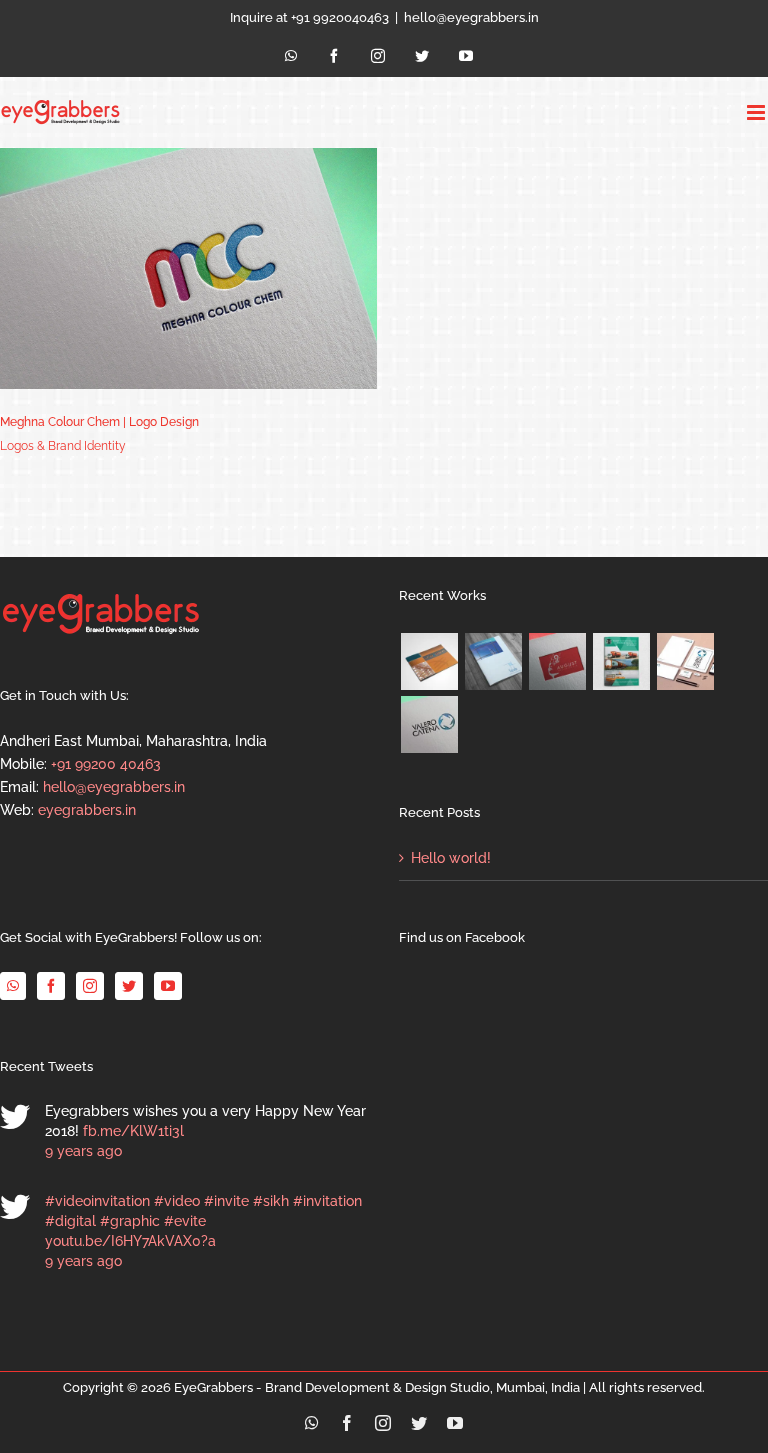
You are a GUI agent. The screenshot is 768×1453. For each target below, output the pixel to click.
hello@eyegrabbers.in (471, 17)
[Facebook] (51, 986)
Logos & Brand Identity (63, 446)
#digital (70, 1221)
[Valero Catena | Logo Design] (429, 724)
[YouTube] (168, 986)
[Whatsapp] (13, 986)
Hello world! (451, 858)
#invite (226, 1201)
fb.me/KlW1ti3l (133, 1131)
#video (177, 1201)
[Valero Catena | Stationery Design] (685, 661)
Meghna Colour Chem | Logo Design (99, 422)
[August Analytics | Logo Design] (557, 661)
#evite (185, 1221)
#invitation (327, 1201)
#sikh (271, 1201)
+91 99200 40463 (106, 764)
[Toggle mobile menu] (757, 112)
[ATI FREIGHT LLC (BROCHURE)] (621, 661)
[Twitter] (129, 986)
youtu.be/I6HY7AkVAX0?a (130, 1241)
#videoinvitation (97, 1201)
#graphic (130, 1221)
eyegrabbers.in (87, 810)
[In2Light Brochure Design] (429, 661)
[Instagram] (90, 986)
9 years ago (83, 1151)
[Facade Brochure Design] (493, 661)
